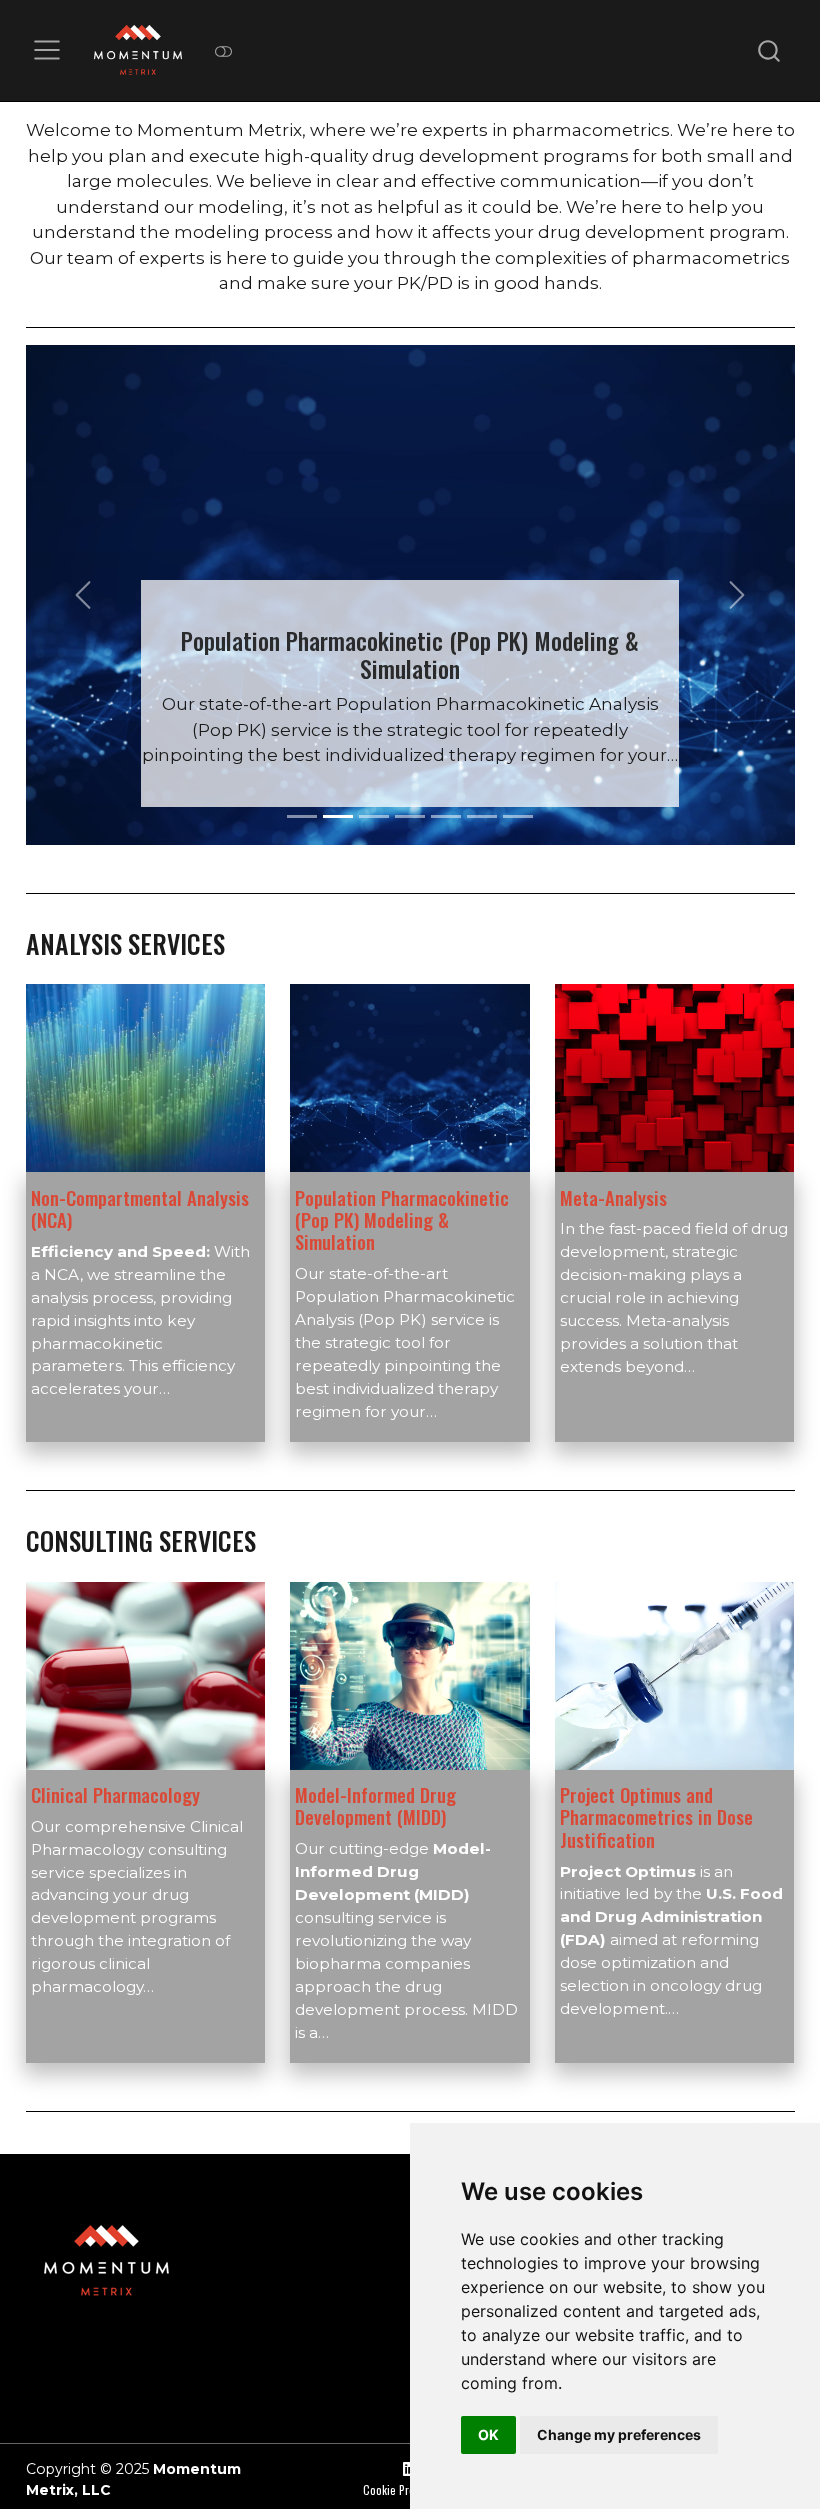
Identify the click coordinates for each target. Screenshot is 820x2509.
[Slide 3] (374, 816)
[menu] (47, 50)
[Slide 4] (410, 816)
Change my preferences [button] (619, 2434)
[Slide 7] (518, 816)
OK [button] (488, 2434)
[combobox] (770, 50)
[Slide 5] (446, 816)
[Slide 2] (338, 816)
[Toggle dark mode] (223, 50)
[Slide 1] (302, 816)
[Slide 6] (482, 816)
